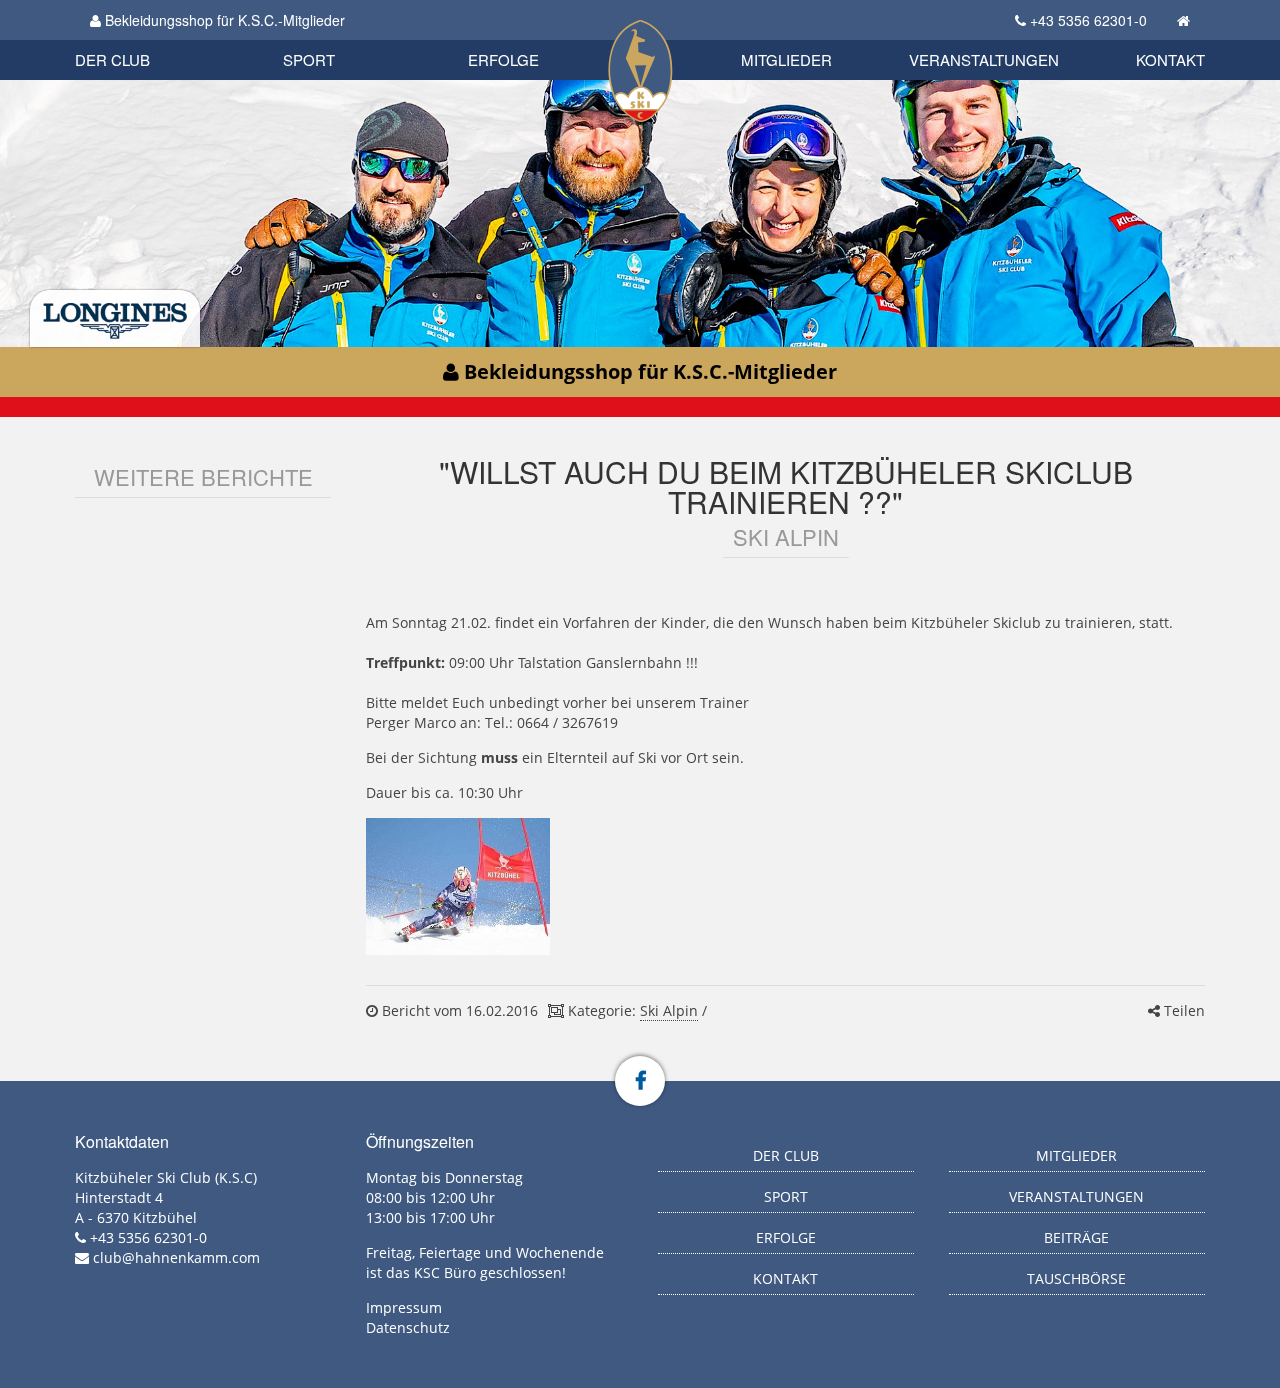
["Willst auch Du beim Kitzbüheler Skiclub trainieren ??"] (457, 887)
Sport (309, 59)
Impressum (404, 1307)
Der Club (112, 59)
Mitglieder (786, 59)
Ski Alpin (669, 1010)
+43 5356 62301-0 (1088, 20)
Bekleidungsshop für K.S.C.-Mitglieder (223, 20)
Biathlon (146, 37)
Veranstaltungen (984, 59)
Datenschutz (408, 1327)
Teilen (1182, 1010)
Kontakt (1170, 59)
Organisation (133, 39)
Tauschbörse (1076, 1278)
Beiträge (1076, 1237)
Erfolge (503, 59)
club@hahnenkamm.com (176, 1257)
